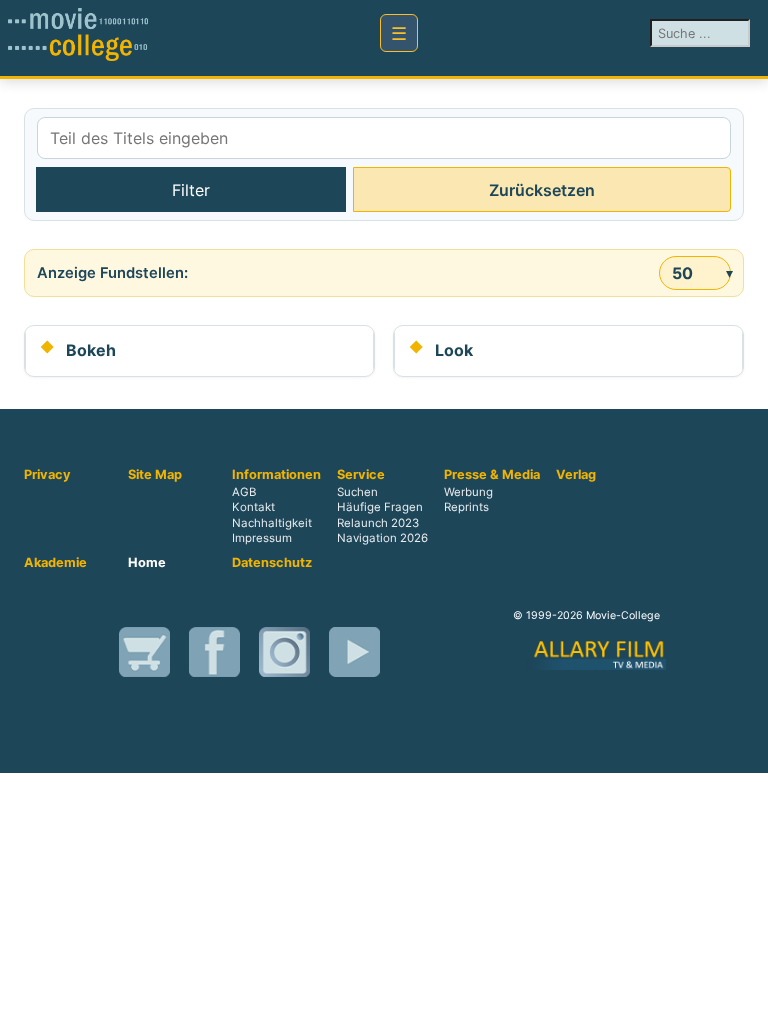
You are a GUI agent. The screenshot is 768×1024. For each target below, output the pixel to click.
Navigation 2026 (382, 538)
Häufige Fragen (380, 508)
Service (361, 475)
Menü (399, 33)
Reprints (466, 508)
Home (147, 563)
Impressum (262, 538)
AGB (244, 493)
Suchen (357, 493)
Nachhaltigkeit (272, 523)
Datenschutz (272, 563)
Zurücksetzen (542, 190)
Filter (191, 190)
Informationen (276, 475)
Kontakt (253, 508)
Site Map (155, 475)
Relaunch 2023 (378, 523)
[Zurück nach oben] (743, 999)
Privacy (47, 475)
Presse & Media (492, 475)
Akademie (55, 563)
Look (454, 350)
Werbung (468, 493)
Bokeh (91, 350)
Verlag (576, 475)
